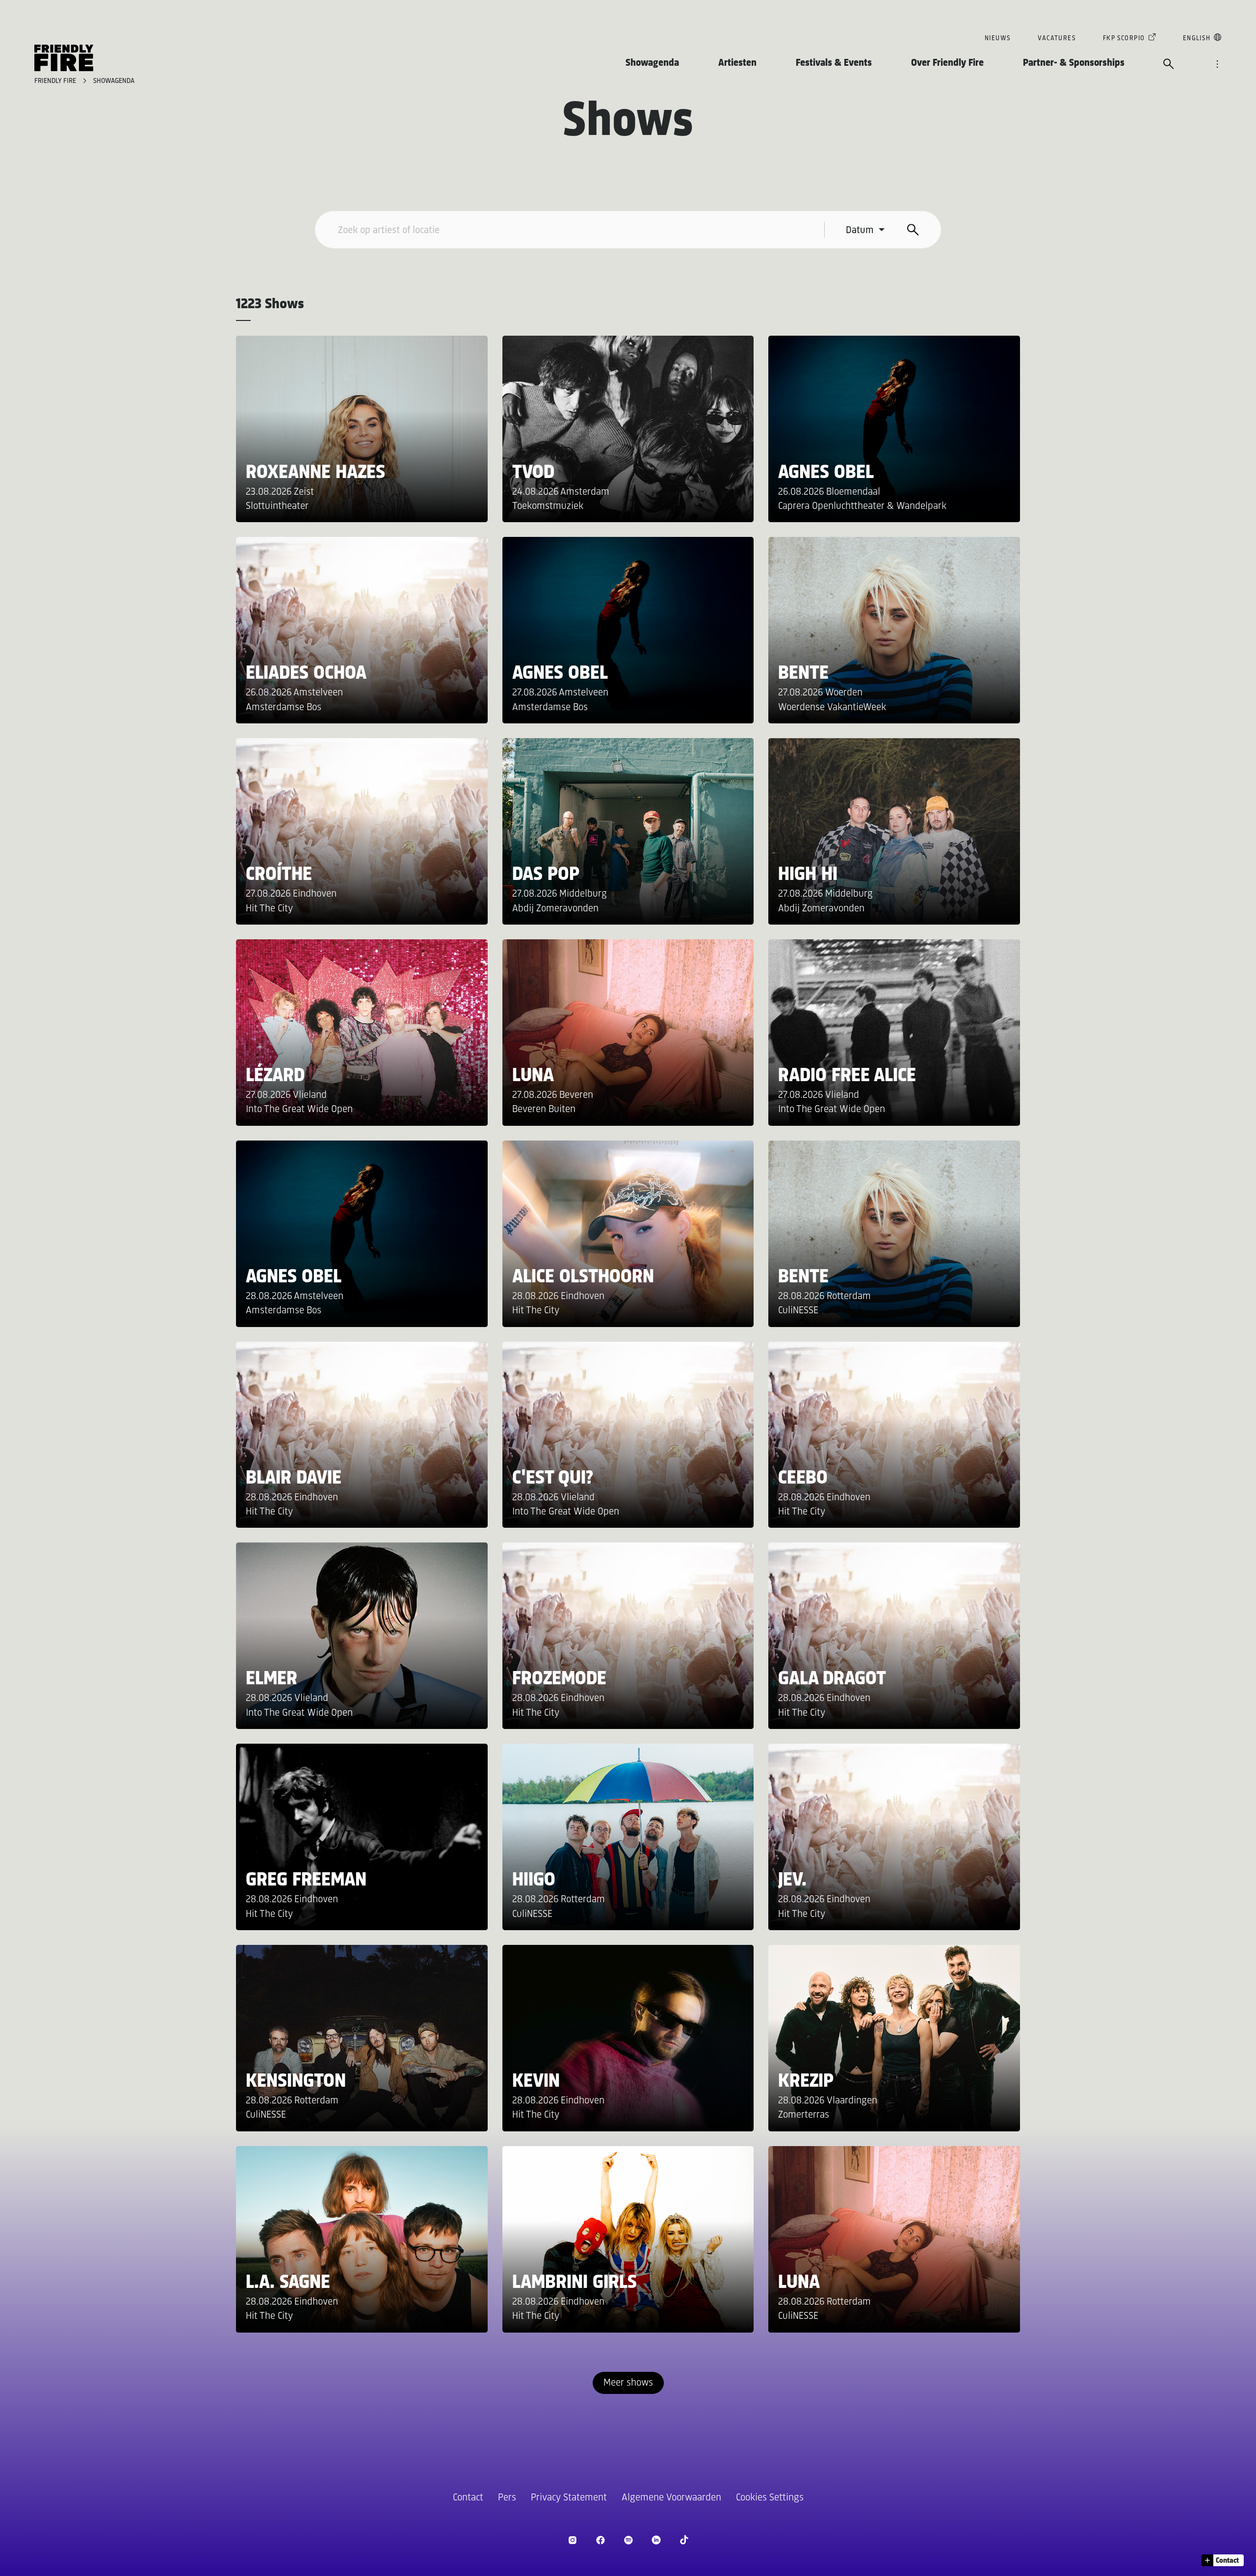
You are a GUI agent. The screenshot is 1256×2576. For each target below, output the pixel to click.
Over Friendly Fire (947, 63)
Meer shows (628, 2383)
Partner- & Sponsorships (1074, 63)
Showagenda (652, 63)
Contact (468, 2498)
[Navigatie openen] (1217, 65)
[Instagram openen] (572, 2540)
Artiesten (737, 63)
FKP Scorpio (1124, 39)
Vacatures (1057, 39)
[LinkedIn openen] (656, 2540)
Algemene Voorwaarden (671, 2498)
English (1197, 39)
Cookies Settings (770, 2498)
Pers (507, 2498)
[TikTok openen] (684, 2540)
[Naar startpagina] (64, 58)
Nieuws (998, 39)
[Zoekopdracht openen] (1169, 65)
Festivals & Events (834, 63)
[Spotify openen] (628, 2540)
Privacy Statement (569, 2498)
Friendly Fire (56, 81)
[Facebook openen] (600, 2540)
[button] (1223, 2560)
